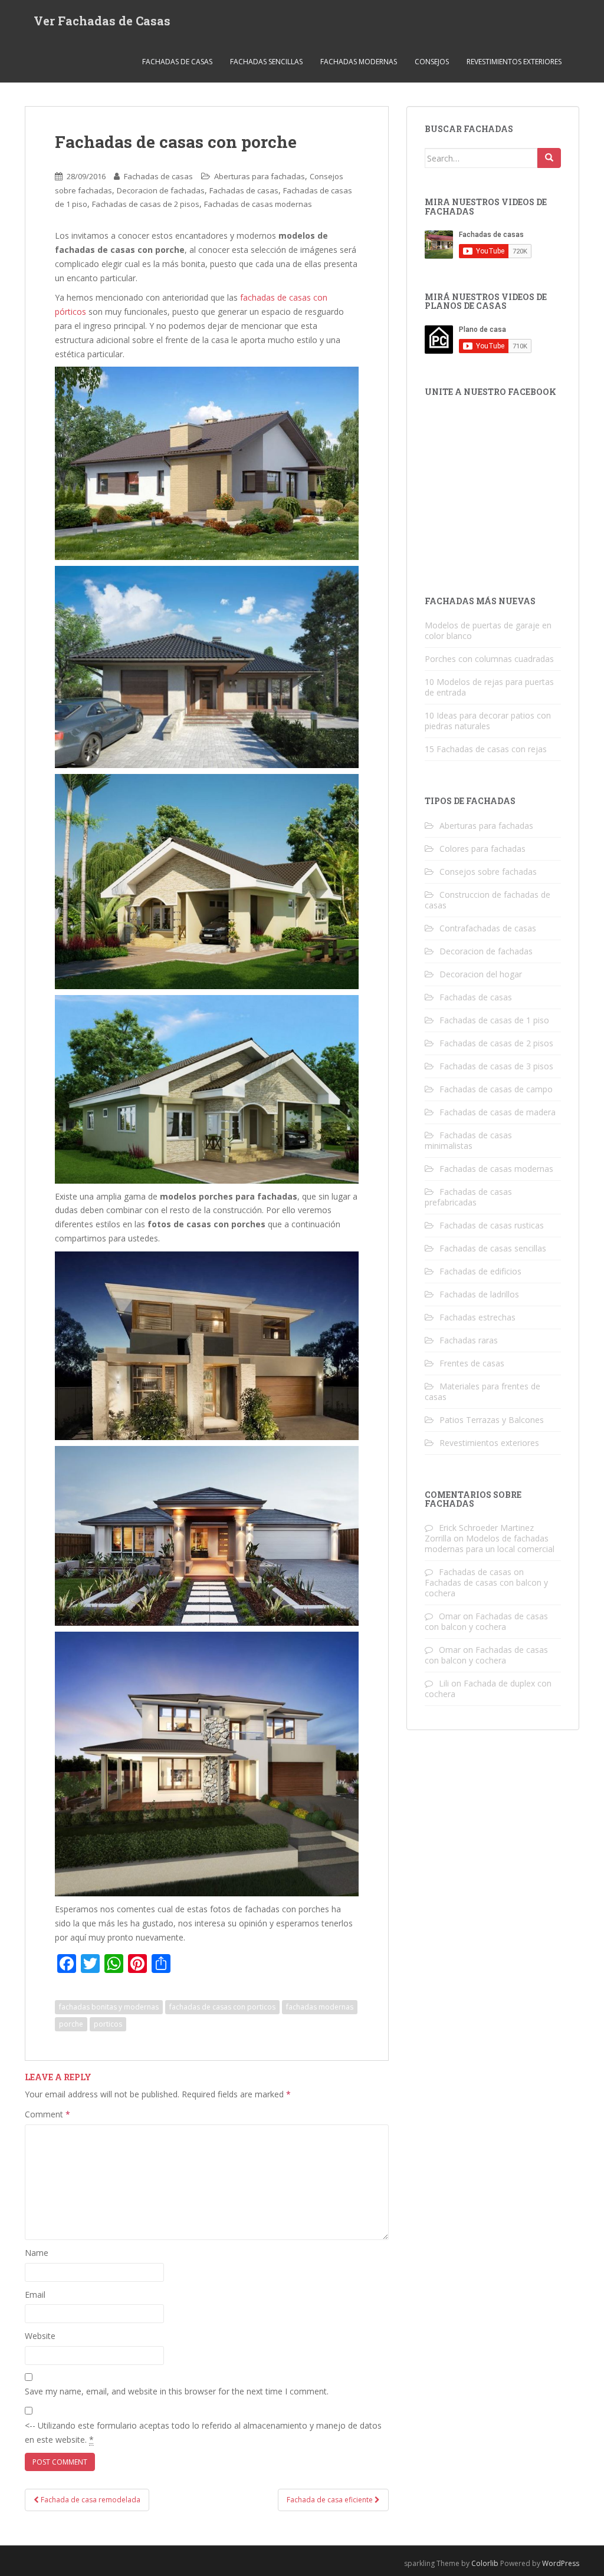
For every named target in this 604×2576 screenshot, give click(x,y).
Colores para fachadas (482, 849)
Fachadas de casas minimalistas (468, 1140)
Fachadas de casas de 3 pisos (496, 1066)
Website (40, 2336)
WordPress (561, 2563)
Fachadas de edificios (480, 1271)
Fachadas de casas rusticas (492, 1225)
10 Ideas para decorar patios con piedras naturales (488, 721)
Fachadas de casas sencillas (493, 1248)
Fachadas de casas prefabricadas (468, 1197)
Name (37, 2253)
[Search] (549, 158)
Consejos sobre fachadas (488, 872)
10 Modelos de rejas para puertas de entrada (489, 687)
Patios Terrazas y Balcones (492, 1420)
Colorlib (485, 2563)
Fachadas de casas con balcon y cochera (486, 1588)
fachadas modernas (320, 2007)
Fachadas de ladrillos (479, 1294)
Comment (47, 2114)
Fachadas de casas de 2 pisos (146, 204)
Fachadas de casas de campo (496, 1089)
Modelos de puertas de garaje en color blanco (488, 630)
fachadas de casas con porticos (222, 2007)
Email (35, 2295)
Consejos (432, 62)
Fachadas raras (469, 1340)
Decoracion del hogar (481, 974)
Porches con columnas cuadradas (489, 659)
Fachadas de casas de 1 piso (494, 1020)
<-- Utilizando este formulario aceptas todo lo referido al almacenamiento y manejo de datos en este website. (203, 2432)
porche (71, 2024)
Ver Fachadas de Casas (102, 21)
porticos (108, 2024)
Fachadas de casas (177, 62)
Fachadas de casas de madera (498, 1112)
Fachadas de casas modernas (258, 204)
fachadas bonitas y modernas (109, 2007)
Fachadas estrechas (477, 1317)
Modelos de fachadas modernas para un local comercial (490, 1544)
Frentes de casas (472, 1363)
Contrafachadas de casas (488, 928)
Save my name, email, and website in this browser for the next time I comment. (177, 2391)
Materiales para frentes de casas (482, 1391)
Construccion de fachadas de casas (488, 900)
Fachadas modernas (359, 62)
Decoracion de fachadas (161, 190)
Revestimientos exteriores (514, 62)
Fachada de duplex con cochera (488, 1689)
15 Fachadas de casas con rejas (486, 749)
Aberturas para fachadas (260, 176)
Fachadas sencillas (266, 62)
